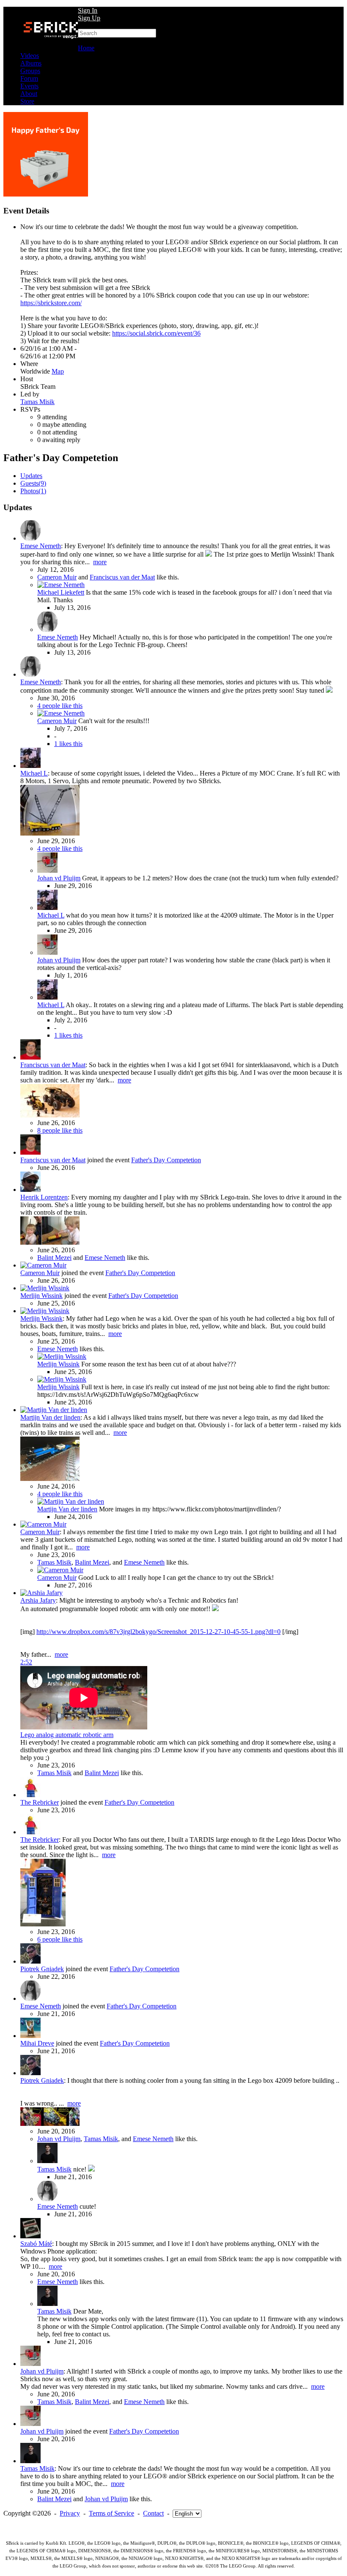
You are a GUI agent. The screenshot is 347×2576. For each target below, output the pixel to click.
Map (58, 371)
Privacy (70, 2513)
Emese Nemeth (41, 546)
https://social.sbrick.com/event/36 (156, 333)
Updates (31, 476)
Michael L (34, 773)
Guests (33, 483)
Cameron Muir (57, 577)
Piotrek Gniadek (42, 1969)
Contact (153, 2513)
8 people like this (60, 1130)
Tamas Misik (37, 402)
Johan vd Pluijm (59, 878)
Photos (33, 491)
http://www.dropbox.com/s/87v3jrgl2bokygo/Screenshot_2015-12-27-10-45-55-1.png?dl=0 (158, 1632)
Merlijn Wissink (41, 1296)
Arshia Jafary (38, 1600)
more (100, 562)
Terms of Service (112, 2513)
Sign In (88, 10)
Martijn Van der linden (50, 1417)
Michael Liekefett (61, 592)
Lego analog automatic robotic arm (67, 1735)
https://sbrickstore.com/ (51, 303)
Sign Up (89, 18)
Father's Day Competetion (166, 1160)
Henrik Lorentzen (44, 1197)
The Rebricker (40, 1802)
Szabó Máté (36, 2244)
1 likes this (68, 744)
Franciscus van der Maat (122, 577)
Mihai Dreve (37, 2043)
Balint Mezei (54, 1258)
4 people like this (60, 706)
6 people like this (60, 1939)
